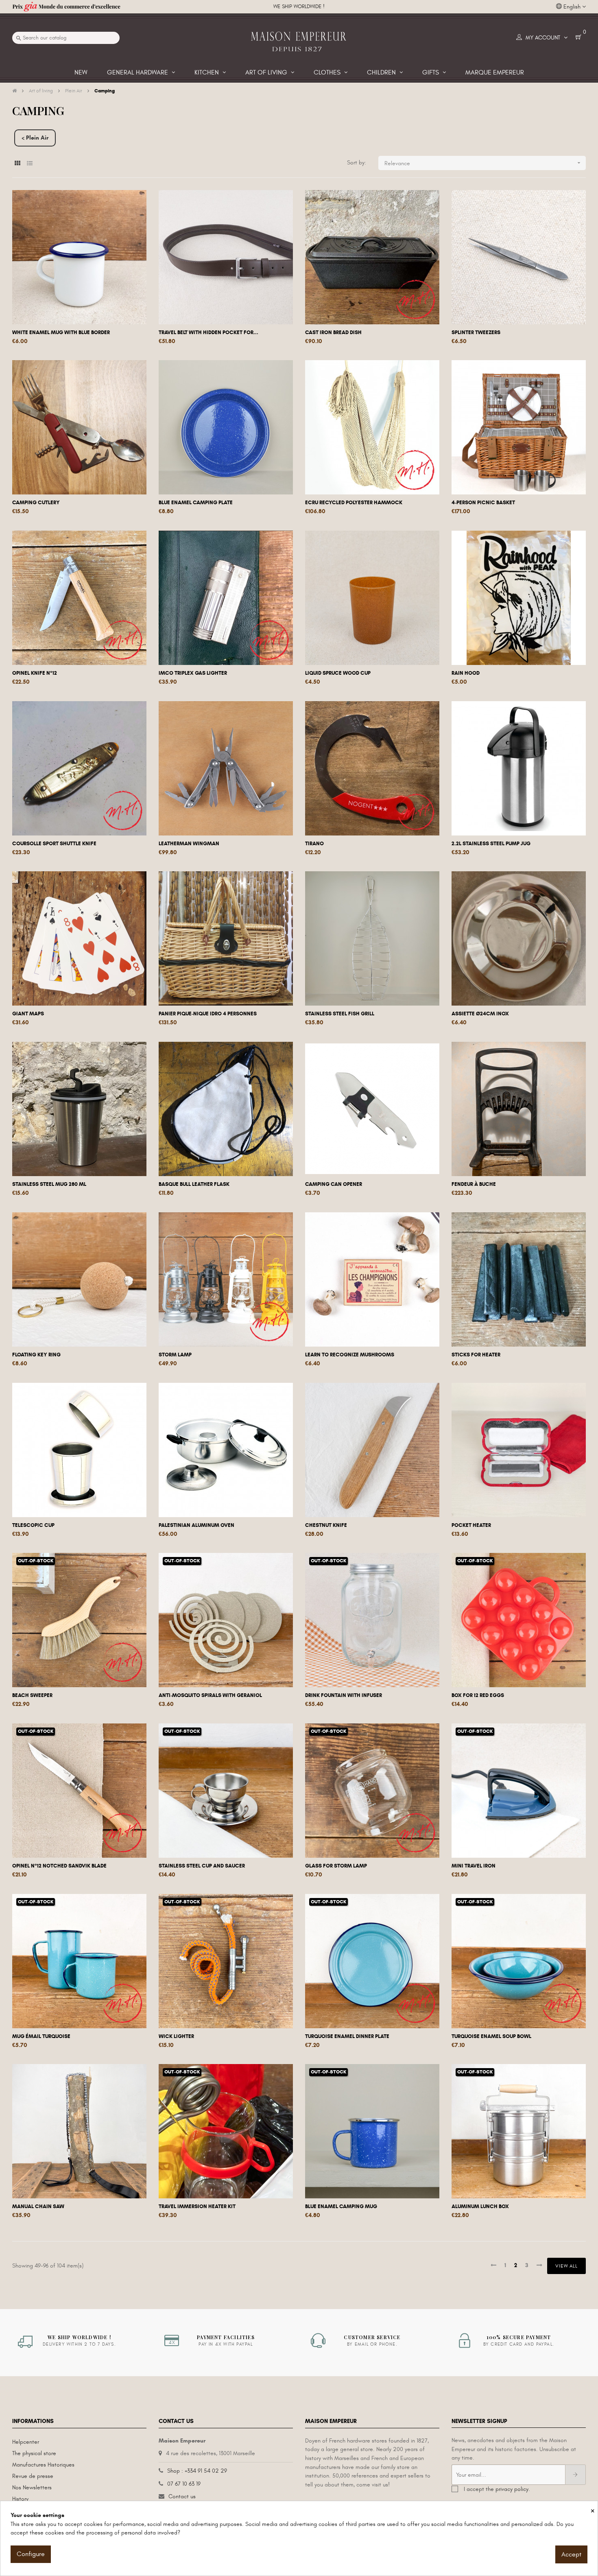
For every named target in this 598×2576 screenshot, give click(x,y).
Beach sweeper (32, 1695)
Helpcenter (26, 2442)
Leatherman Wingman (189, 844)
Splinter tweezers (476, 332)
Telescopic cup (33, 1525)
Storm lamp (175, 1355)
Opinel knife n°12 (35, 673)
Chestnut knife (326, 1525)
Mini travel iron (474, 1866)
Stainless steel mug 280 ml (49, 1184)
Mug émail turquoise (41, 2036)
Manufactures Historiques (43, 2465)
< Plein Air (35, 138)
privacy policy (512, 2489)
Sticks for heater (476, 1355)
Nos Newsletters (32, 2487)
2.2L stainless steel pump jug (491, 844)
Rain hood (466, 673)
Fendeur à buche (474, 1184)
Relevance (483, 163)
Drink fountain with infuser (344, 1695)
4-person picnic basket (483, 503)
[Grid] (17, 163)
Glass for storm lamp (336, 1866)
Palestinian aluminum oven (196, 1525)
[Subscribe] (575, 2475)
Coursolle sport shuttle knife (54, 844)
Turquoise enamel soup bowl (491, 2036)
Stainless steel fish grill (340, 1014)
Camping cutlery (36, 503)
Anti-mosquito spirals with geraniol (210, 1695)
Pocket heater (471, 1525)
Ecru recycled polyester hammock (354, 503)
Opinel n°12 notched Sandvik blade (59, 1866)
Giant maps (28, 1014)
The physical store (34, 2453)
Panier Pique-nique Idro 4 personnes (208, 1014)
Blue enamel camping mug (341, 2206)
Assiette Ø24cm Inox (480, 1014)
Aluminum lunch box (480, 2206)
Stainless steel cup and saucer (202, 1866)
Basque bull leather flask (194, 1184)
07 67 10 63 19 (184, 2484)
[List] (29, 163)
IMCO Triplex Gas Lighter (193, 673)
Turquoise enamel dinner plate (347, 2036)
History (20, 2499)
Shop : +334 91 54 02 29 (197, 2471)
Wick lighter (176, 2036)
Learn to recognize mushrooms (350, 1355)
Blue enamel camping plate (196, 503)
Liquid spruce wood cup (338, 673)
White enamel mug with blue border (61, 332)
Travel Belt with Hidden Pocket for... (208, 332)
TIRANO (314, 844)
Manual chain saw (38, 2206)
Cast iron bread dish (333, 332)
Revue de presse (33, 2476)
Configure (31, 2554)
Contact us (182, 2496)
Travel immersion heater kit (197, 2206)
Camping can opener (334, 1184)
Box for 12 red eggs (478, 1695)
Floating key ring (36, 1355)
